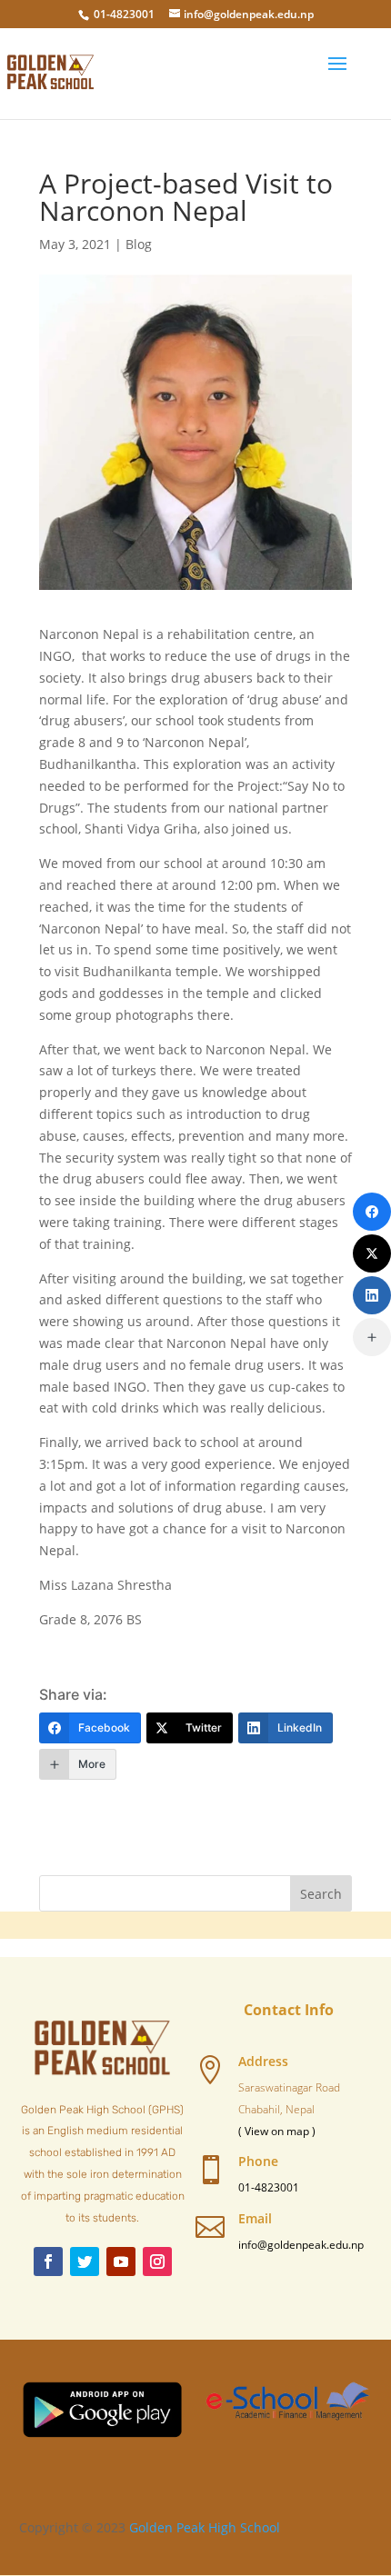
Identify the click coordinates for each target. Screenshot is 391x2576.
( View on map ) (277, 2131)
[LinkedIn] (372, 1295)
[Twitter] (372, 1253)
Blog (139, 244)
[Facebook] (372, 1212)
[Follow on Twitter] (85, 2261)
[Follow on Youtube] (121, 2261)
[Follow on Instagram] (157, 2261)
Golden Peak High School (205, 2527)
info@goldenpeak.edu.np (301, 2245)
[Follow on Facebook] (48, 2261)
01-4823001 (124, 14)
